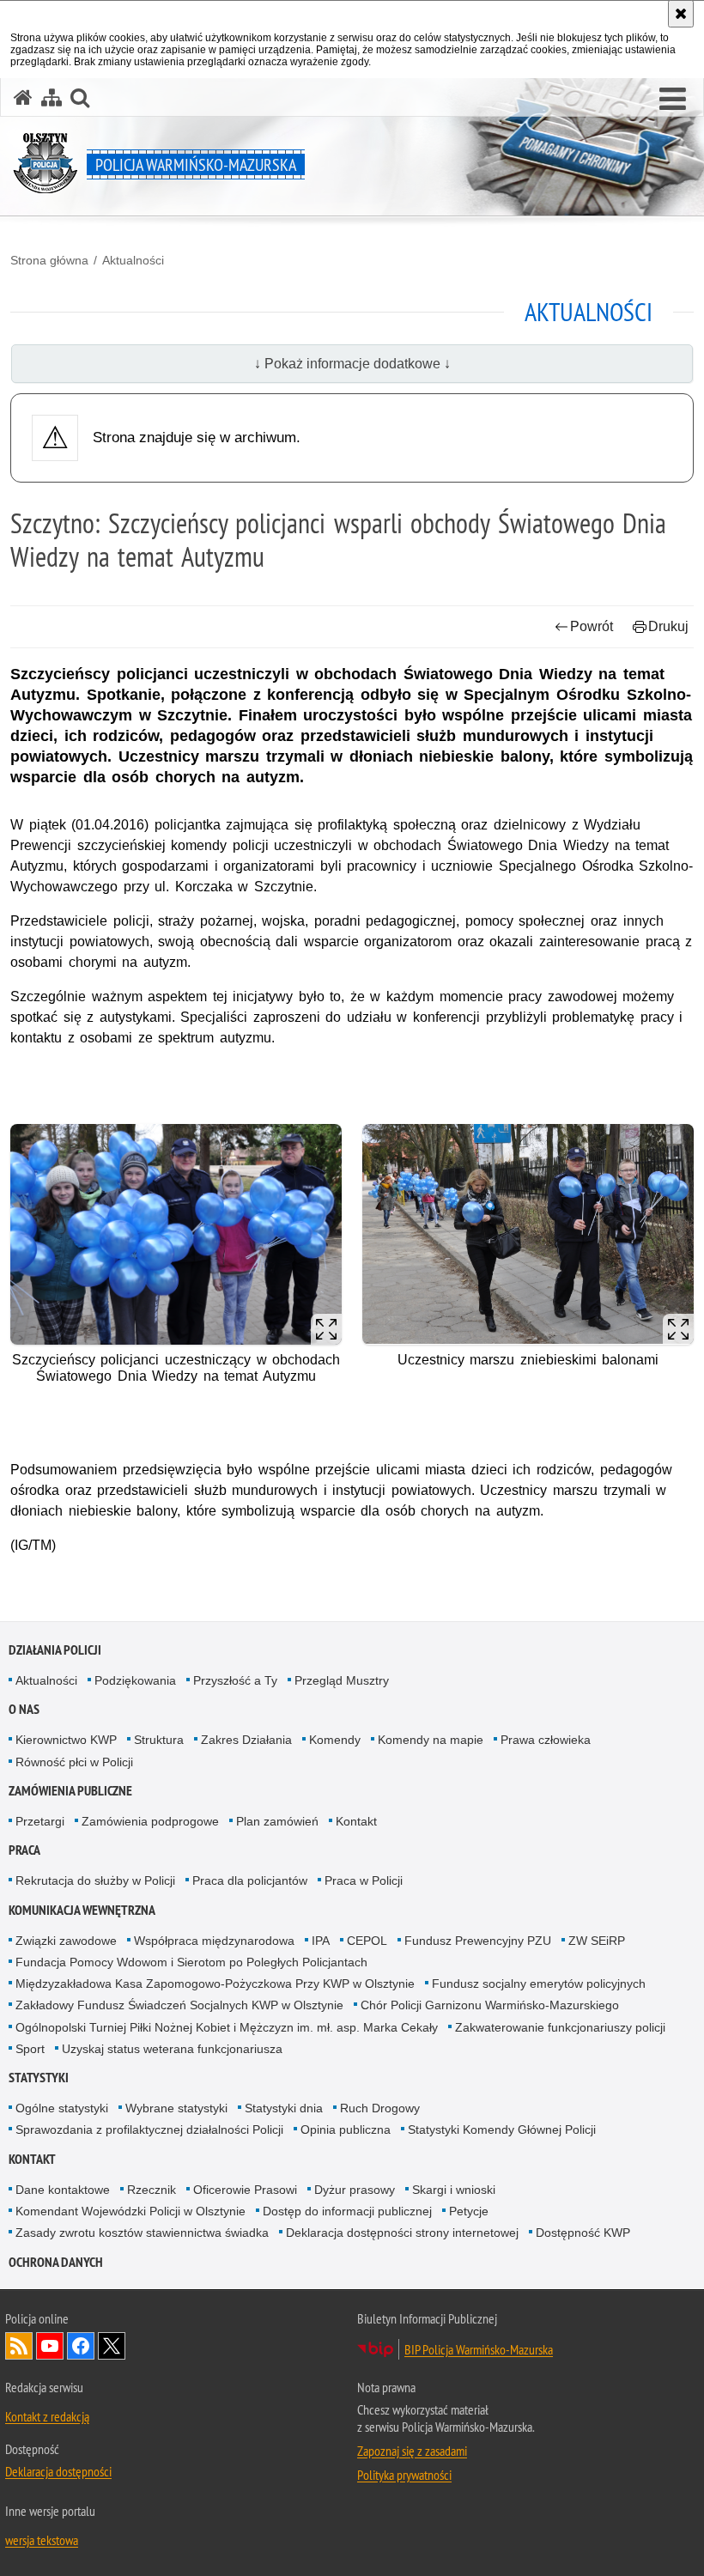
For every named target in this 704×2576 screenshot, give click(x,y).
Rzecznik (152, 2190)
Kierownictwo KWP (66, 1740)
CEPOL (367, 1941)
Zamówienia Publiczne (70, 1791)
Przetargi (40, 1821)
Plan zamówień (277, 1821)
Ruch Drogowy (380, 2108)
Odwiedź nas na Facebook (81, 2346)
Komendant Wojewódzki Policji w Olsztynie (130, 2211)
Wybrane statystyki (176, 2108)
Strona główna (49, 260)
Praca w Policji (364, 1880)
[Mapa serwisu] (52, 97)
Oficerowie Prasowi (245, 2190)
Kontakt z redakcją (47, 2416)
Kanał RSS (19, 2346)
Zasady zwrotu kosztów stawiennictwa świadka (142, 2233)
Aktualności (133, 260)
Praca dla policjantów (250, 1880)
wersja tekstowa (42, 2540)
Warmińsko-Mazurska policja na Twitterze (112, 2346)
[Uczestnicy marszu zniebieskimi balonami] (528, 1234)
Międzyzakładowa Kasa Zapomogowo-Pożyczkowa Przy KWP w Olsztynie (215, 1984)
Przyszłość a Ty (235, 1680)
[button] (673, 100)
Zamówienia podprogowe (150, 1821)
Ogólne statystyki (62, 2108)
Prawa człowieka (546, 1740)
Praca (24, 1850)
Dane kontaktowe (63, 2190)
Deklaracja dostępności (58, 2471)
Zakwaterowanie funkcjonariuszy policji (560, 2027)
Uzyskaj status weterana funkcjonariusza (172, 2049)
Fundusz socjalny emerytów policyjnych (539, 1984)
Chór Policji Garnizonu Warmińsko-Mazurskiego (490, 2005)
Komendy (335, 1740)
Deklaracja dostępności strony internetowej (402, 2233)
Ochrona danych (56, 2262)
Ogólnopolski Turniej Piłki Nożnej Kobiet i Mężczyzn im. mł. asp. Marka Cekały (227, 2027)
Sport (30, 2049)
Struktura (159, 1740)
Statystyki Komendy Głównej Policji (502, 2129)
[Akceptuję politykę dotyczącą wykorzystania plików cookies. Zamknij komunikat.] (681, 14)
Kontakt (356, 1821)
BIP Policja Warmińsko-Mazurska (479, 2349)
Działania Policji (55, 1650)
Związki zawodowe (66, 1941)
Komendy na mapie (431, 1740)
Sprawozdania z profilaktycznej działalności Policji (149, 2129)
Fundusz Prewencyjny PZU (478, 1941)
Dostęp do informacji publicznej (347, 2211)
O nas (24, 1709)
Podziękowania (135, 1680)
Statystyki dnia (284, 2108)
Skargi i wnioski (454, 2190)
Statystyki (39, 2078)
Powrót (592, 626)
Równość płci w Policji (74, 1762)
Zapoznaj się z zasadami (412, 2451)
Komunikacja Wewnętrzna (82, 1910)
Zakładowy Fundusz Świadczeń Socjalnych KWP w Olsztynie (179, 2005)
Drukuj (668, 626)
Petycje (469, 2211)
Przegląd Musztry (342, 1680)
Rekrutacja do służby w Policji (95, 1880)
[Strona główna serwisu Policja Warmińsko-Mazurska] (23, 97)
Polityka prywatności (404, 2475)
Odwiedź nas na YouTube (50, 2346)
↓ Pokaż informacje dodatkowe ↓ (352, 364)
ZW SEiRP (597, 1941)
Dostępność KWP (583, 2233)
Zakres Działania (246, 1740)
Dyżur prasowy (355, 2190)
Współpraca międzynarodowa (214, 1941)
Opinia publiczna (346, 2129)
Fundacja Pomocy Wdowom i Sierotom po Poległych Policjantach (191, 1962)
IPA (321, 1941)
